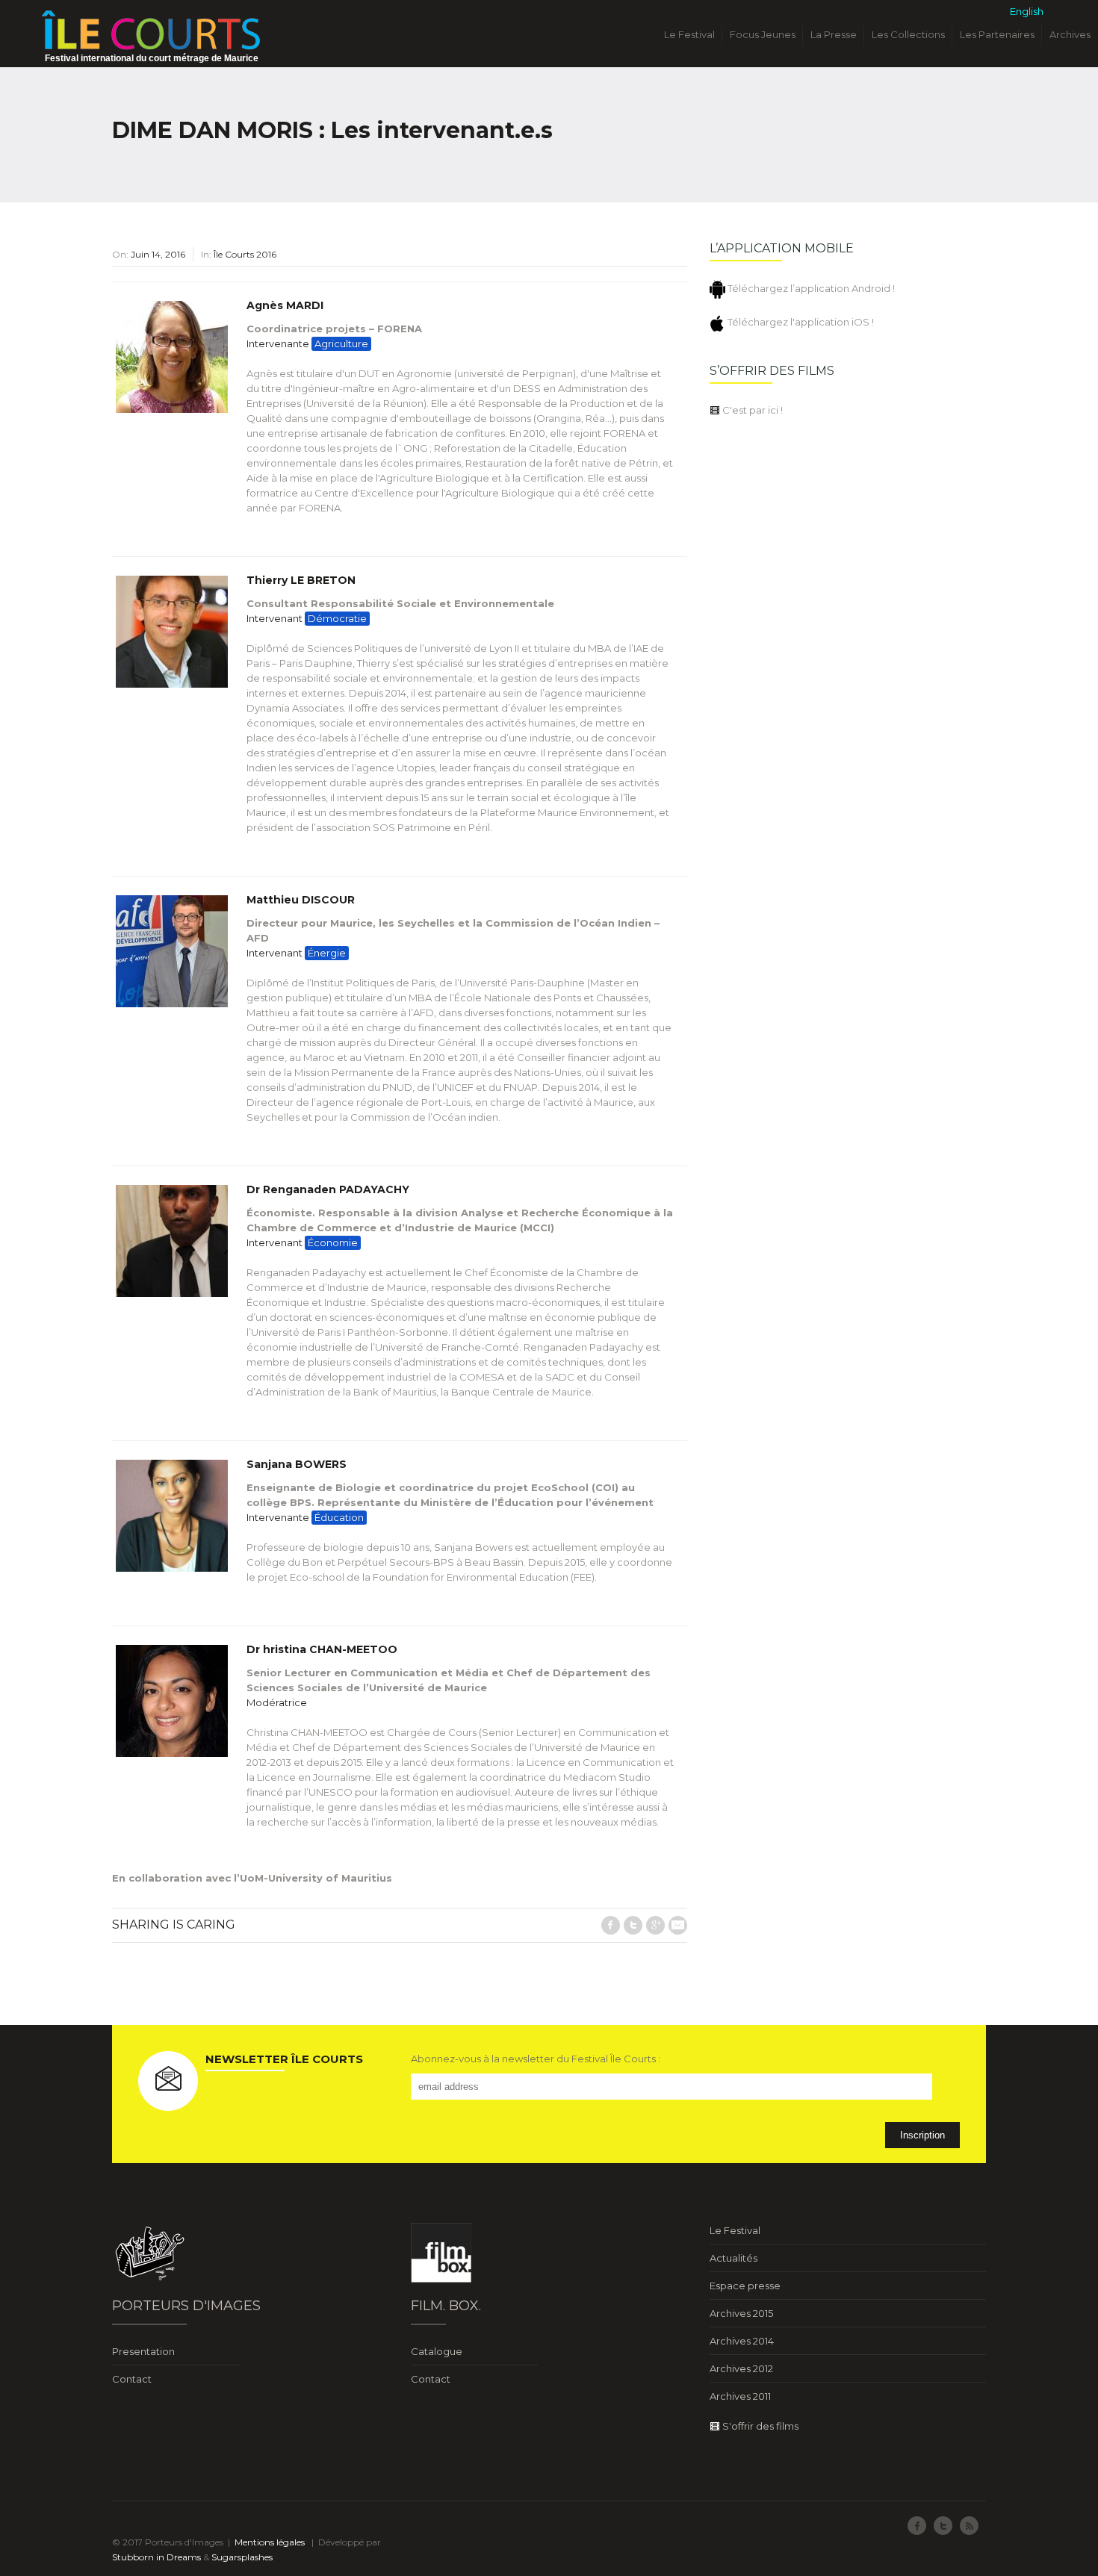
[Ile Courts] (151, 29)
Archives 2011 (740, 2396)
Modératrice (277, 1702)
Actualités (733, 2258)
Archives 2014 (742, 2341)
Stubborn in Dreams (156, 2557)
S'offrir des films (759, 2426)
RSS (969, 2526)
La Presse (834, 34)
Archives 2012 (741, 2368)
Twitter (633, 1925)
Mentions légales (270, 2542)
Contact (132, 2379)
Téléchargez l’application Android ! (810, 288)
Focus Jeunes (763, 34)
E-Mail (678, 1925)
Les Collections (908, 34)
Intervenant (307, 618)
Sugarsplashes (242, 2557)
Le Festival (689, 34)
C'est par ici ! (751, 410)
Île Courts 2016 (245, 254)
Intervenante (307, 343)
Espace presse (745, 2286)
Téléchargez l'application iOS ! (800, 322)
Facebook (611, 1925)
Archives (1070, 34)
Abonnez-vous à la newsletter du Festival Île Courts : (536, 2059)
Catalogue (437, 2351)
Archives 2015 (741, 2313)
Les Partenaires (997, 34)
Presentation (143, 2351)
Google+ (655, 1925)
